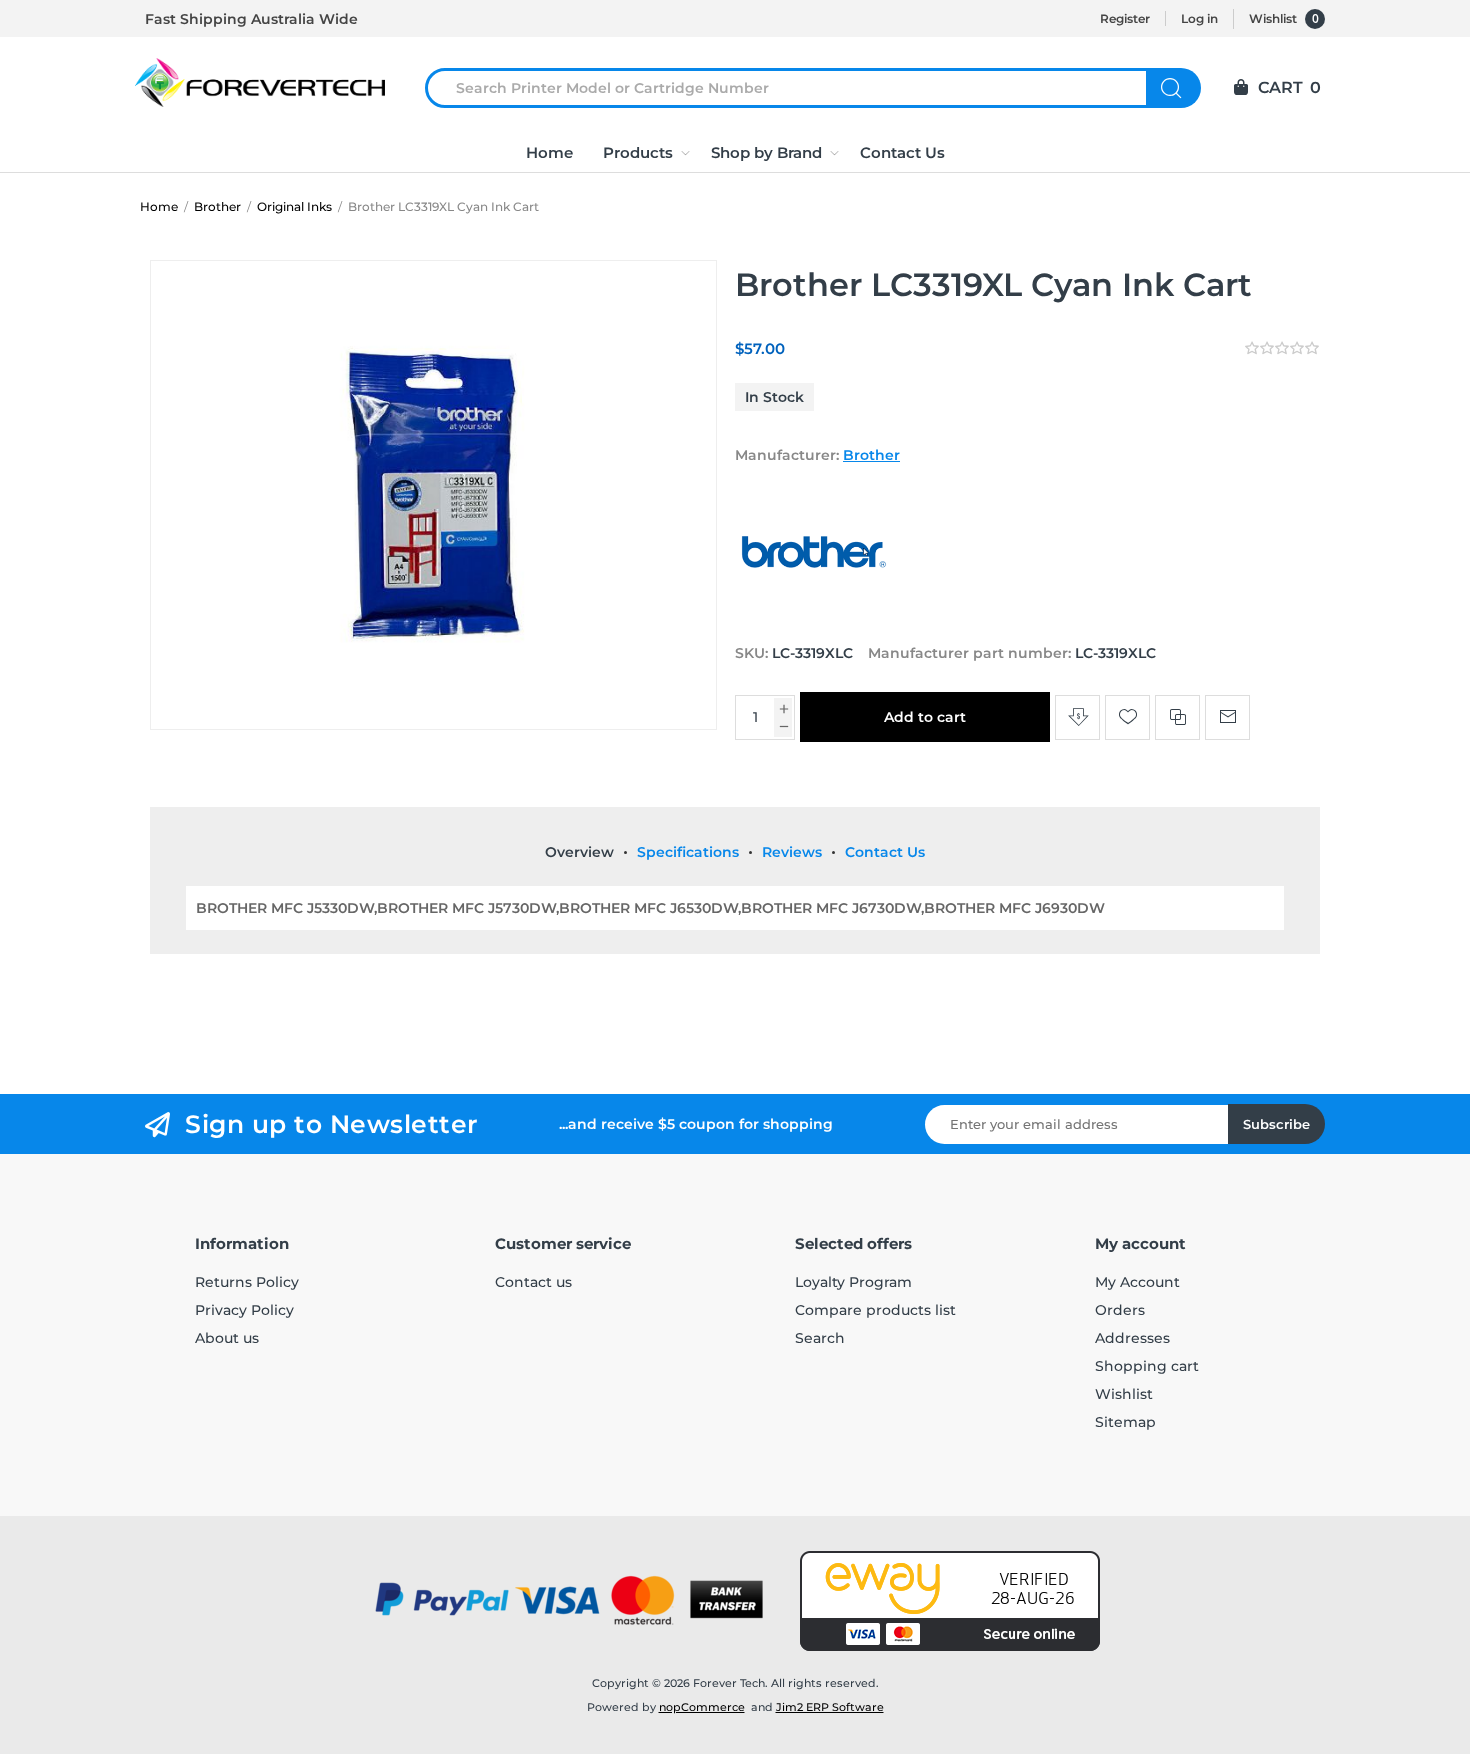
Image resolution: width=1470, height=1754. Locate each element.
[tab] (579, 852)
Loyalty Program (853, 1282)
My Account (1137, 1282)
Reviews (792, 852)
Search (1173, 88)
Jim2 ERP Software (830, 1707)
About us (227, 1338)
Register (1125, 18)
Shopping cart (1147, 1366)
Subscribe (1276, 1124)
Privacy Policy (244, 1310)
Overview (579, 852)
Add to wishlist (1127, 717)
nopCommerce (702, 1707)
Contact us (533, 1282)
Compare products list (875, 1310)
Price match (1077, 717)
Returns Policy (247, 1282)
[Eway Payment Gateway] (950, 1601)
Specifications (688, 852)
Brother (871, 455)
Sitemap (1125, 1422)
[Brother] (815, 615)
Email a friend (1227, 717)
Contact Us (885, 852)
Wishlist (1124, 1394)
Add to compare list (1177, 717)
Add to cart (925, 717)
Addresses (1132, 1338)
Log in (1199, 18)
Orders (1120, 1310)
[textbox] (798, 88)
